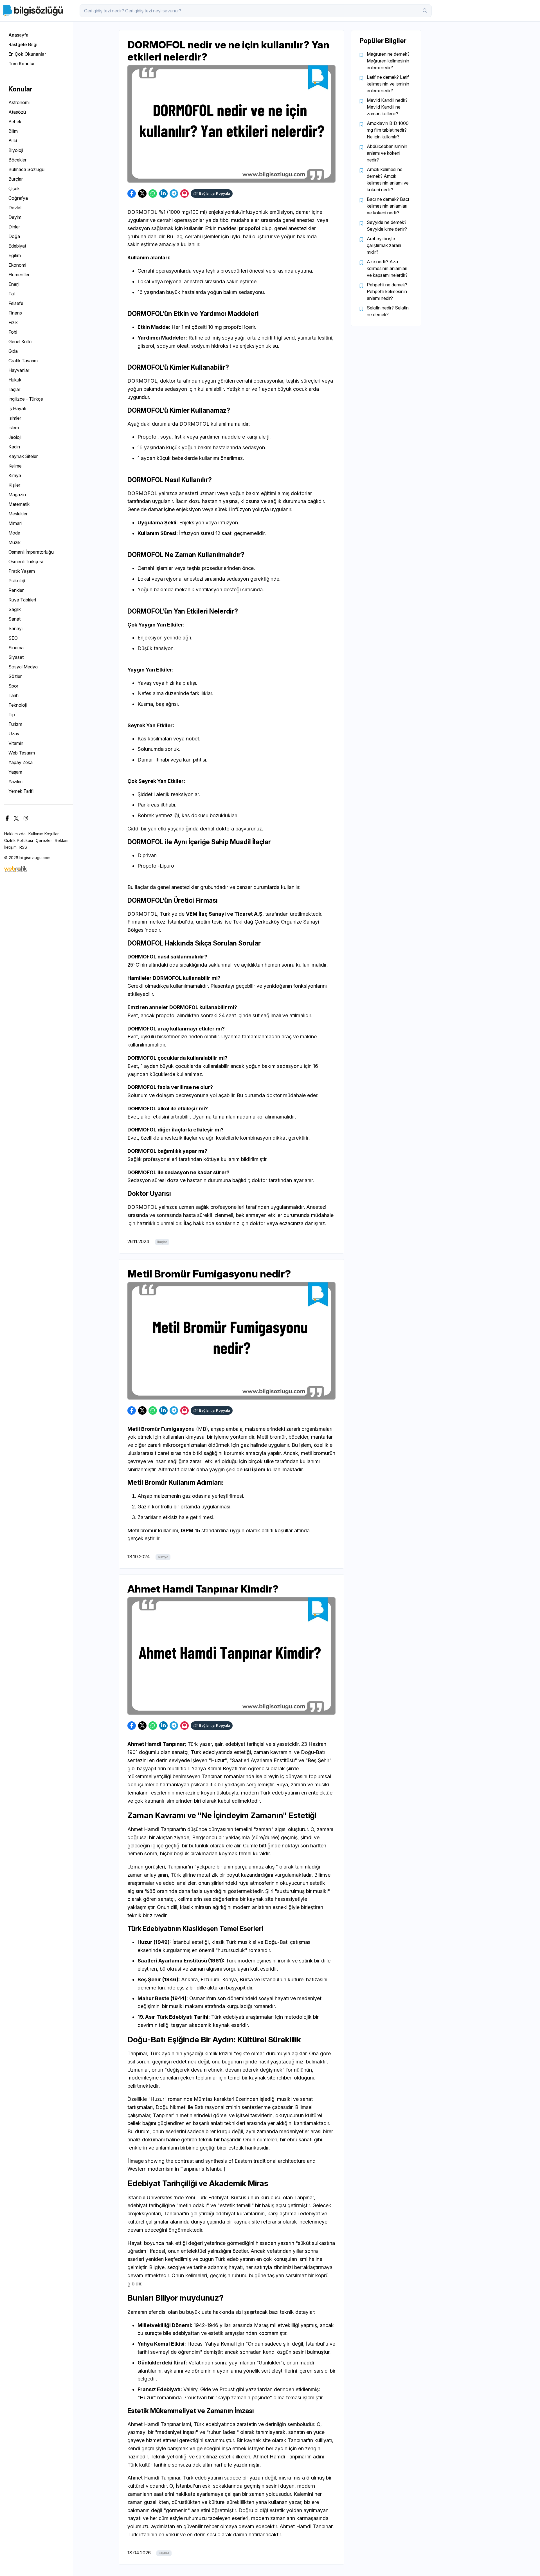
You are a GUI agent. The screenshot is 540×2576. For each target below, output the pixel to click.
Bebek (15, 122)
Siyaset (16, 657)
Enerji (14, 284)
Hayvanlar (19, 370)
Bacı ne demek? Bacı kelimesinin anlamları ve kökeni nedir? (388, 206)
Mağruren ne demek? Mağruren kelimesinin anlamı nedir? (388, 61)
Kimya (15, 475)
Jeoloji (15, 437)
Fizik (13, 322)
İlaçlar (14, 389)
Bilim (13, 131)
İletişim (10, 847)
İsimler (15, 418)
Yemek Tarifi (21, 791)
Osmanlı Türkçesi (26, 562)
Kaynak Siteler (23, 456)
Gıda (13, 351)
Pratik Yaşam (22, 571)
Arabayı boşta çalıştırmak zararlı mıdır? (384, 245)
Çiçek (14, 188)
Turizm (15, 724)
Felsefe (16, 303)
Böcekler (17, 160)
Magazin (17, 495)
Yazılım (15, 781)
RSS (23, 847)
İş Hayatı (17, 408)
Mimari (15, 523)
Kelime (15, 466)
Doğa (14, 236)
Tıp (12, 715)
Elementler (19, 275)
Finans (15, 313)
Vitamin (16, 743)
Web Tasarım (22, 753)
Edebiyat (17, 246)
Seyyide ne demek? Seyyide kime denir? (387, 226)
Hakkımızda (15, 834)
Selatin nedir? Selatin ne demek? (388, 311)
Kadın (14, 447)
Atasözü (17, 112)
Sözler (15, 676)
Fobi (13, 332)
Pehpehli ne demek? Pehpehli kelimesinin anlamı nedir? (387, 291)
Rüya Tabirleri (22, 600)
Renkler (16, 590)
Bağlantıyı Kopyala (214, 193)
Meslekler (18, 514)
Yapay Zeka (21, 762)
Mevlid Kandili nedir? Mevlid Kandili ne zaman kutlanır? (387, 107)
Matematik (19, 504)
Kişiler (14, 485)
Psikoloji (17, 581)
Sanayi (15, 628)
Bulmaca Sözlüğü (26, 169)
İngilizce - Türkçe (26, 399)
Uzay (14, 734)
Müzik (14, 542)
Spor (13, 686)
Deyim (15, 217)
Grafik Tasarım (23, 361)
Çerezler (44, 840)
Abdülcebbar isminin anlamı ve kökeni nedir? (387, 153)
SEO (13, 638)
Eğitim (15, 255)
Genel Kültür (21, 342)
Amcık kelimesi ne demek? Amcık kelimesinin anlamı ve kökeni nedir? (388, 179)
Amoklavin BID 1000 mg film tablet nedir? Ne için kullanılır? (388, 130)
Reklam (62, 840)
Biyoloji (16, 150)
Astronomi (19, 102)
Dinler (14, 227)
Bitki (13, 141)
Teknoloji (18, 705)
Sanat (14, 619)
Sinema (16, 648)
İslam (14, 428)
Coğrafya (18, 198)
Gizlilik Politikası (19, 840)
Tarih (13, 695)
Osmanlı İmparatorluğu (31, 552)
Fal (12, 294)
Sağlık (15, 609)
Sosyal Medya (23, 667)
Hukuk (15, 380)
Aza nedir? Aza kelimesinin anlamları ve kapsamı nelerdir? (387, 268)
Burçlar (16, 179)
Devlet (15, 208)
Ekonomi (17, 265)
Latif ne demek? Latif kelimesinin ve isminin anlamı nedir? (388, 84)
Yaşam (15, 772)
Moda (14, 533)
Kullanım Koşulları (44, 834)
